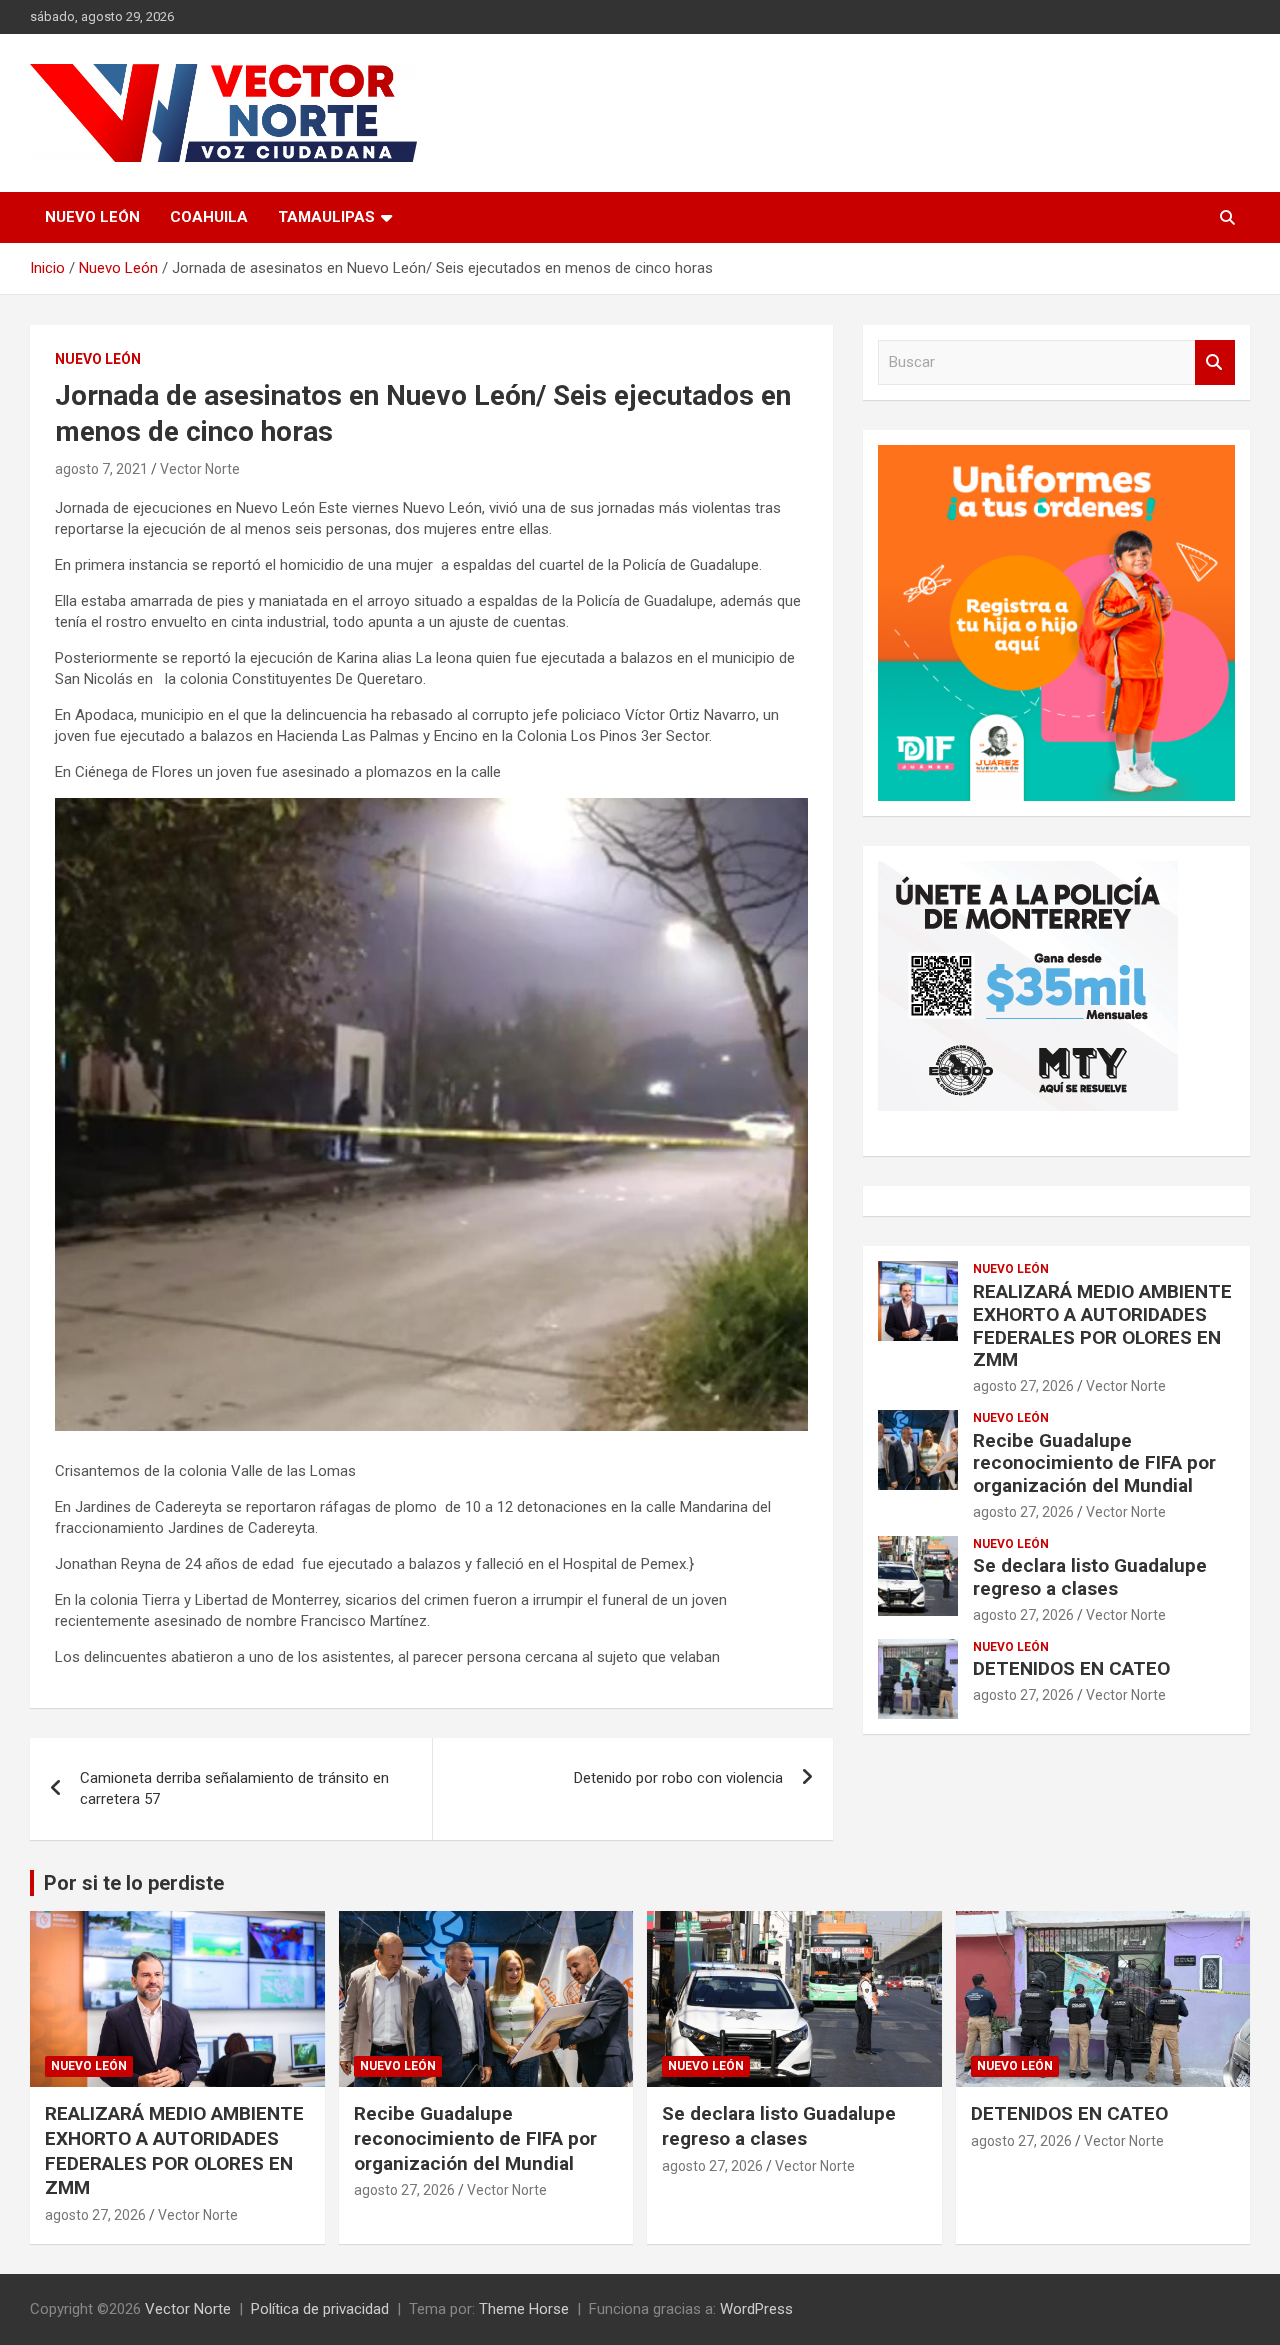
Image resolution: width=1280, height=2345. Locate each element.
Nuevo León (92, 217)
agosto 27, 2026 (1023, 1386)
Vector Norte (200, 469)
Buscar (1215, 362)
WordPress (756, 2309)
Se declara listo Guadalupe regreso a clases (1090, 1577)
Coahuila (209, 217)
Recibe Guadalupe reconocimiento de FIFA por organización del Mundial (1094, 1463)
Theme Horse (524, 2309)
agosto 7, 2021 (101, 469)
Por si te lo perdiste (134, 1883)
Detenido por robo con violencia (678, 1778)
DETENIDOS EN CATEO (1071, 1668)
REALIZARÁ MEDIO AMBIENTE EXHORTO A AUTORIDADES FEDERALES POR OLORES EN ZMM (1102, 1325)
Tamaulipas (326, 217)
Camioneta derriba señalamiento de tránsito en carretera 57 (234, 1788)
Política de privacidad (320, 2309)
